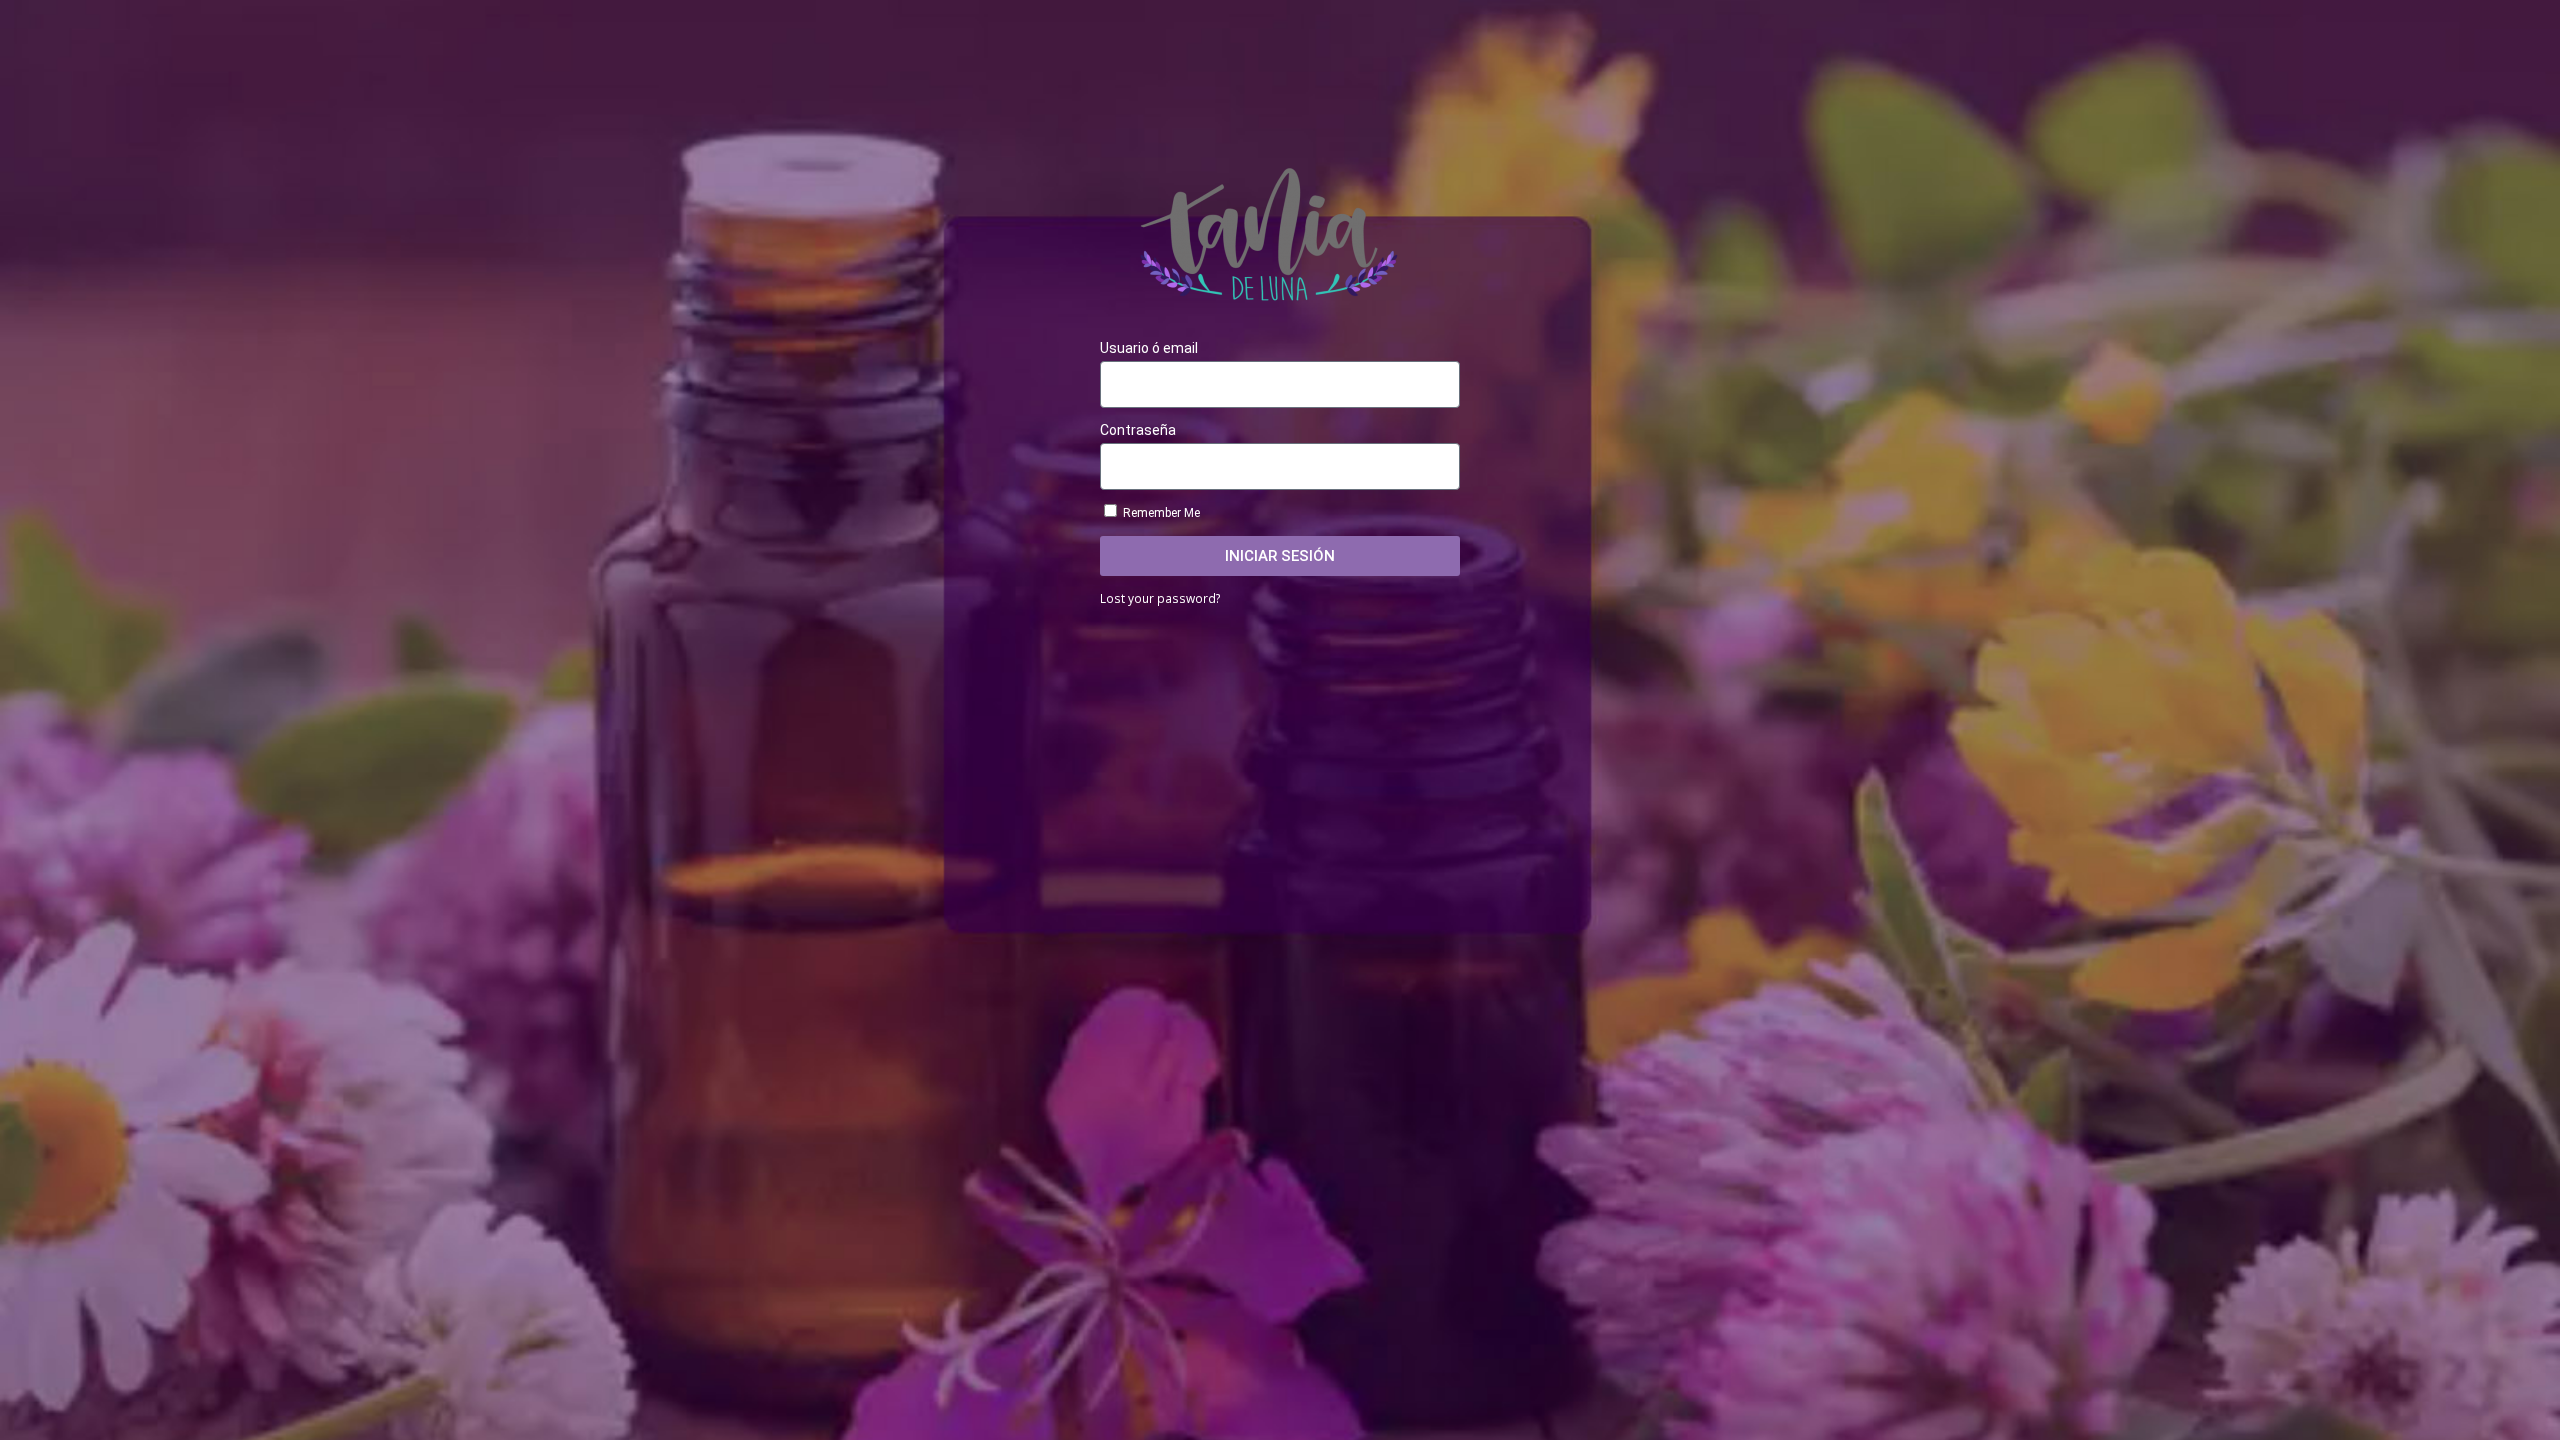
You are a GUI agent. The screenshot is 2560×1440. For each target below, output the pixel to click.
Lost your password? (1160, 598)
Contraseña (1138, 430)
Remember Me (1160, 513)
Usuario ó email (1149, 348)
